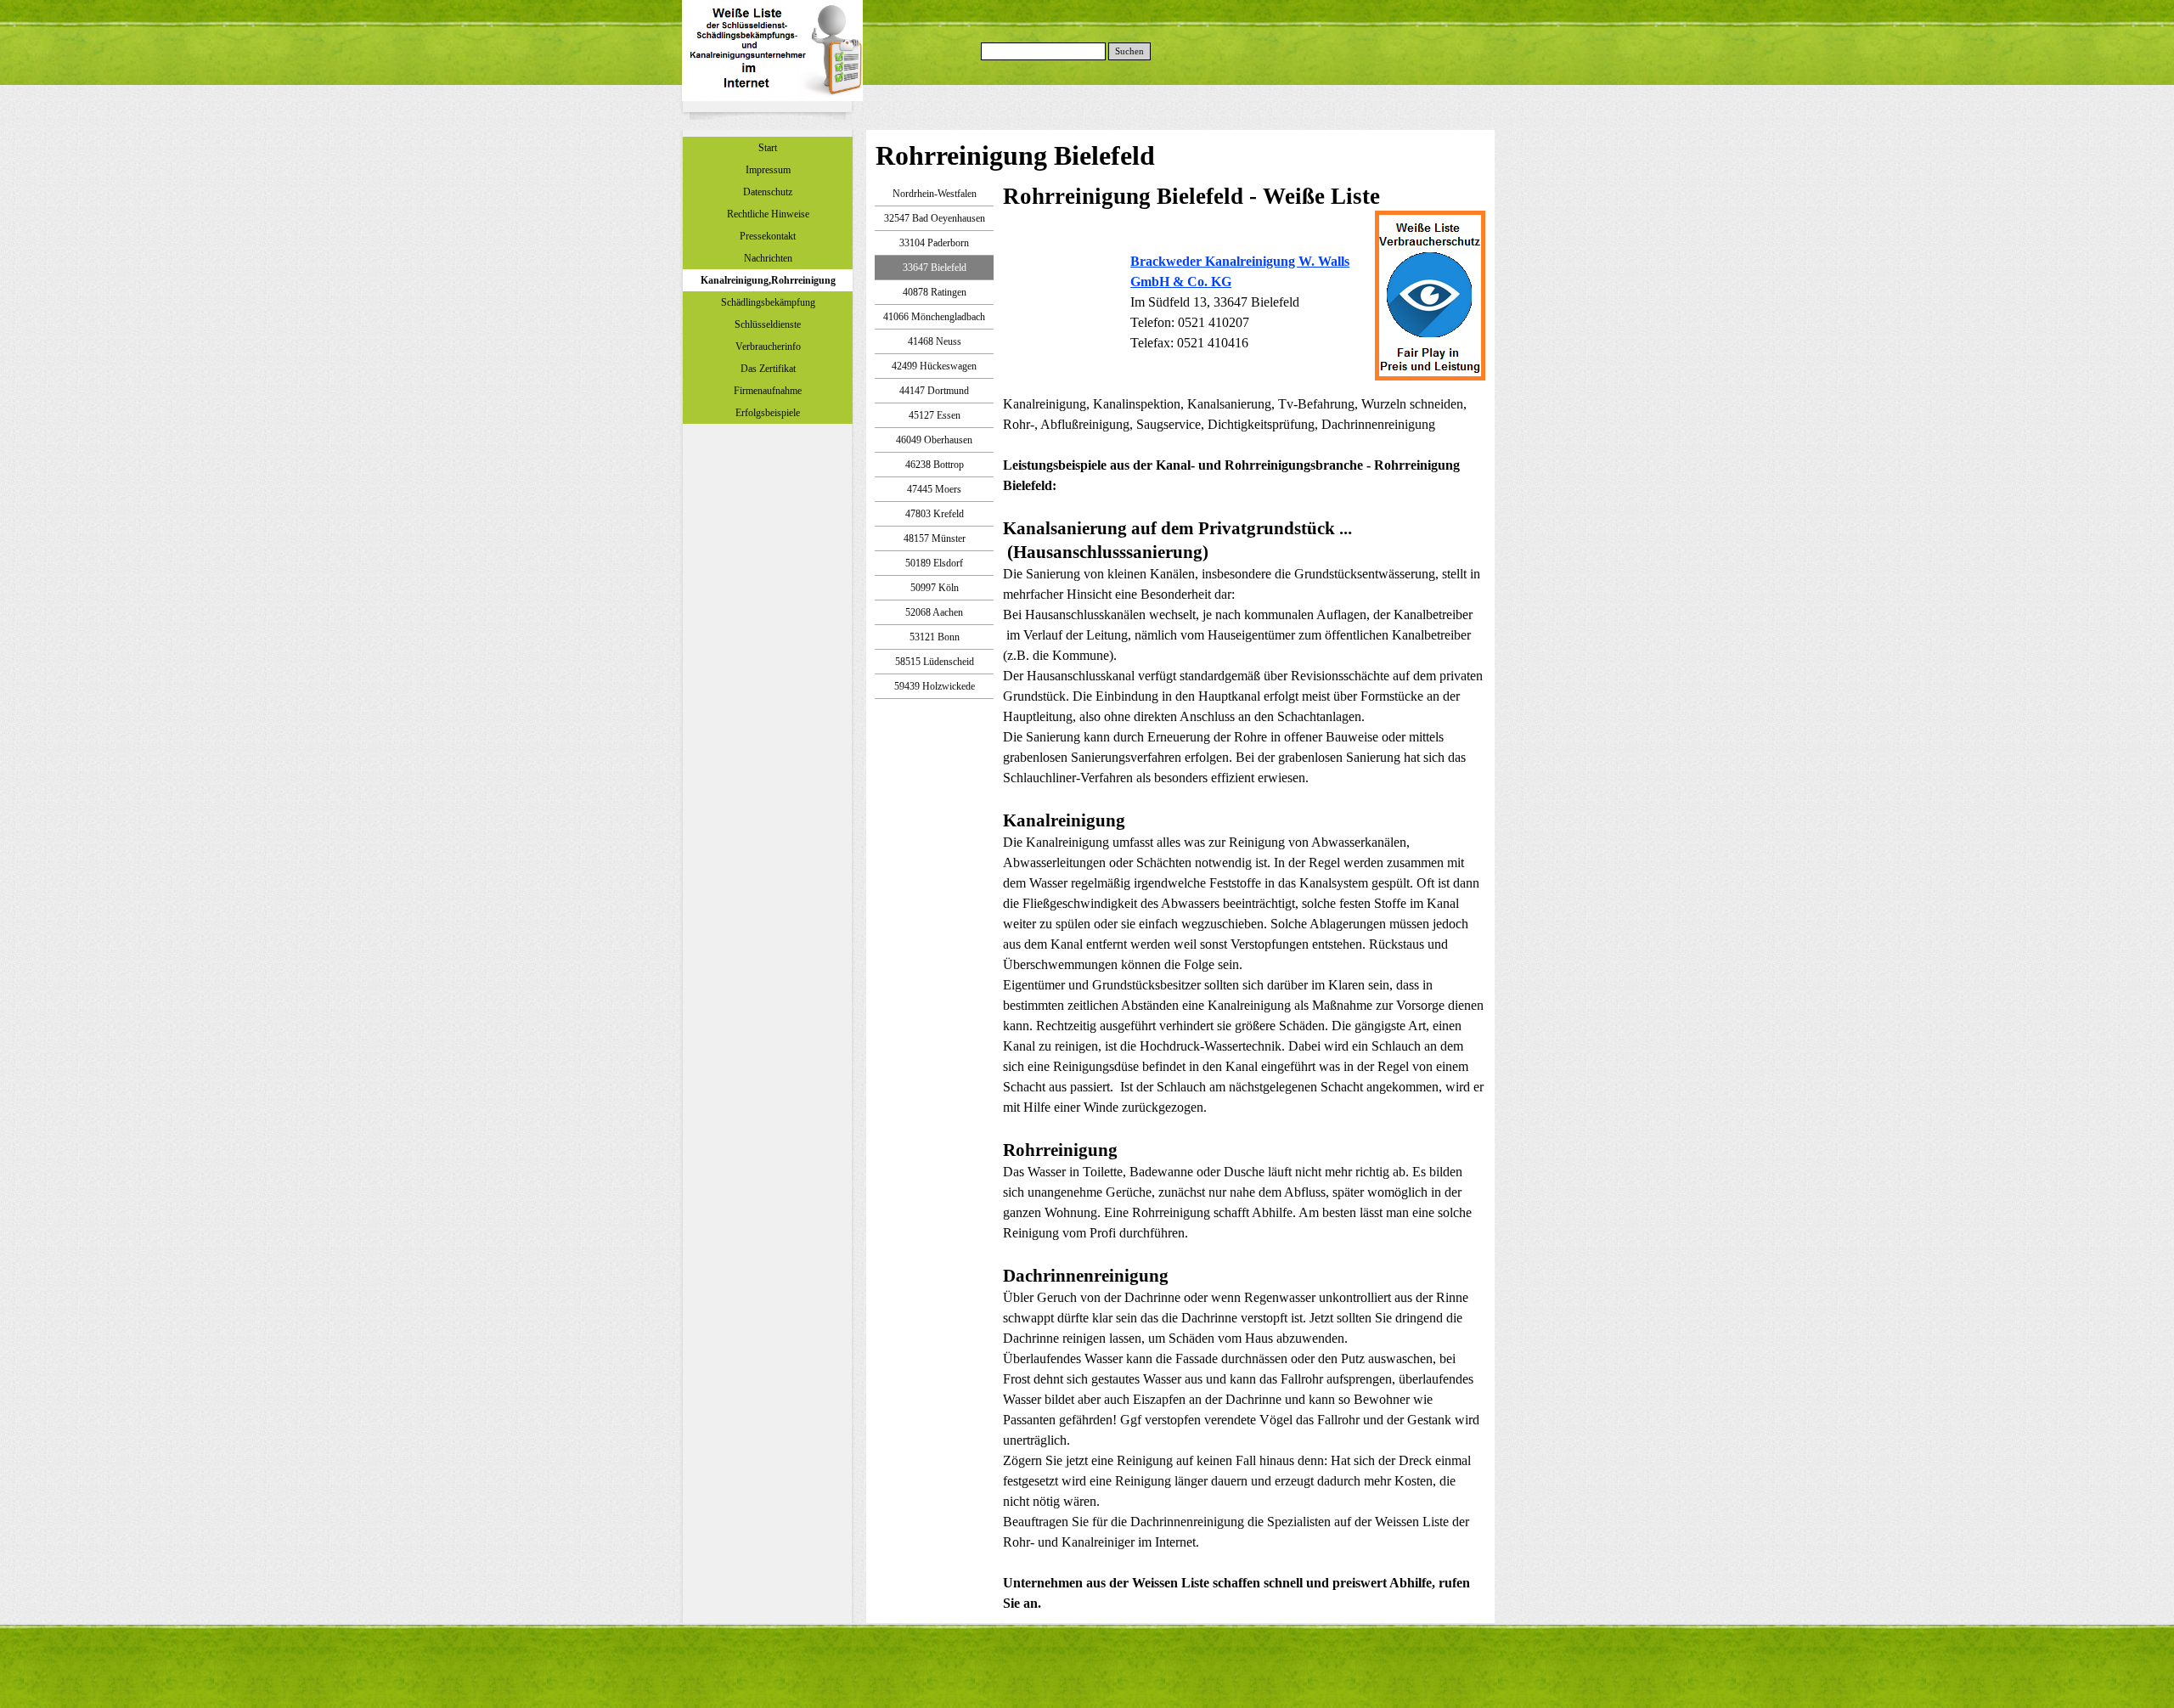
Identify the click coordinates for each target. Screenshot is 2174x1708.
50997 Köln (935, 588)
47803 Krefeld (935, 514)
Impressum (768, 170)
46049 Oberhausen (934, 440)
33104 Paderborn (934, 243)
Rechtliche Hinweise (768, 214)
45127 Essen (935, 415)
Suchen (1129, 51)
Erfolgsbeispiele (768, 413)
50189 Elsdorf (934, 563)
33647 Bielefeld (935, 268)
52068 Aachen (934, 612)
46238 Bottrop (935, 465)
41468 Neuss (935, 341)
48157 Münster (935, 538)
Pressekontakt (768, 236)
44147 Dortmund (934, 391)
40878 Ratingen (935, 292)
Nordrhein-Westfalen (935, 194)
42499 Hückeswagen (934, 366)
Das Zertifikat (768, 369)
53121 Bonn (935, 637)
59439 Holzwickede (935, 686)
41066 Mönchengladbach (934, 317)
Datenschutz (768, 192)
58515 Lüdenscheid (935, 662)
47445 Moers (934, 489)
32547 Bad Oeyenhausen (935, 218)
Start (768, 148)
